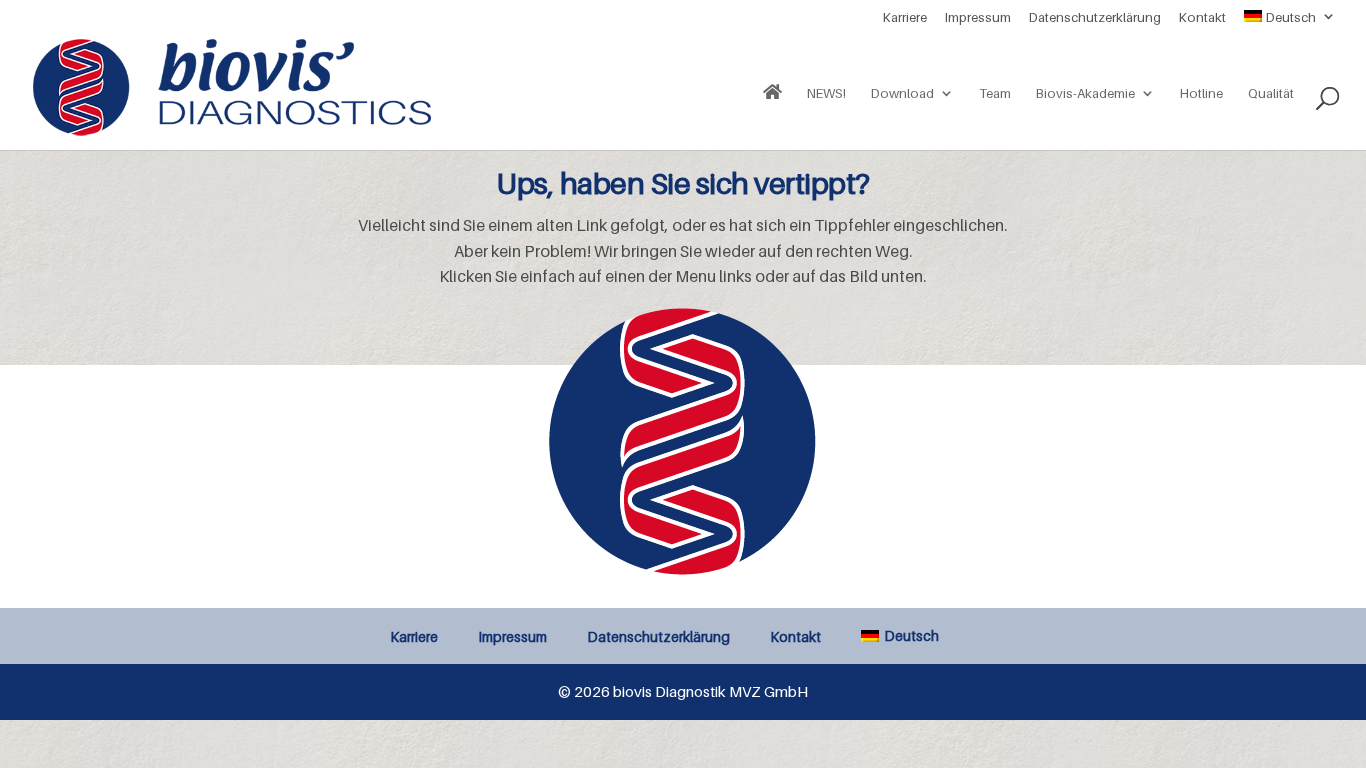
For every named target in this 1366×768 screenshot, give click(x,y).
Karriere (905, 18)
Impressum (978, 18)
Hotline (1201, 93)
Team (995, 93)
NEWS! (826, 93)
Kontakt (1202, 18)
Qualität (1271, 93)
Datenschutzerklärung (1095, 18)
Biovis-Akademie (1085, 93)
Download (902, 93)
